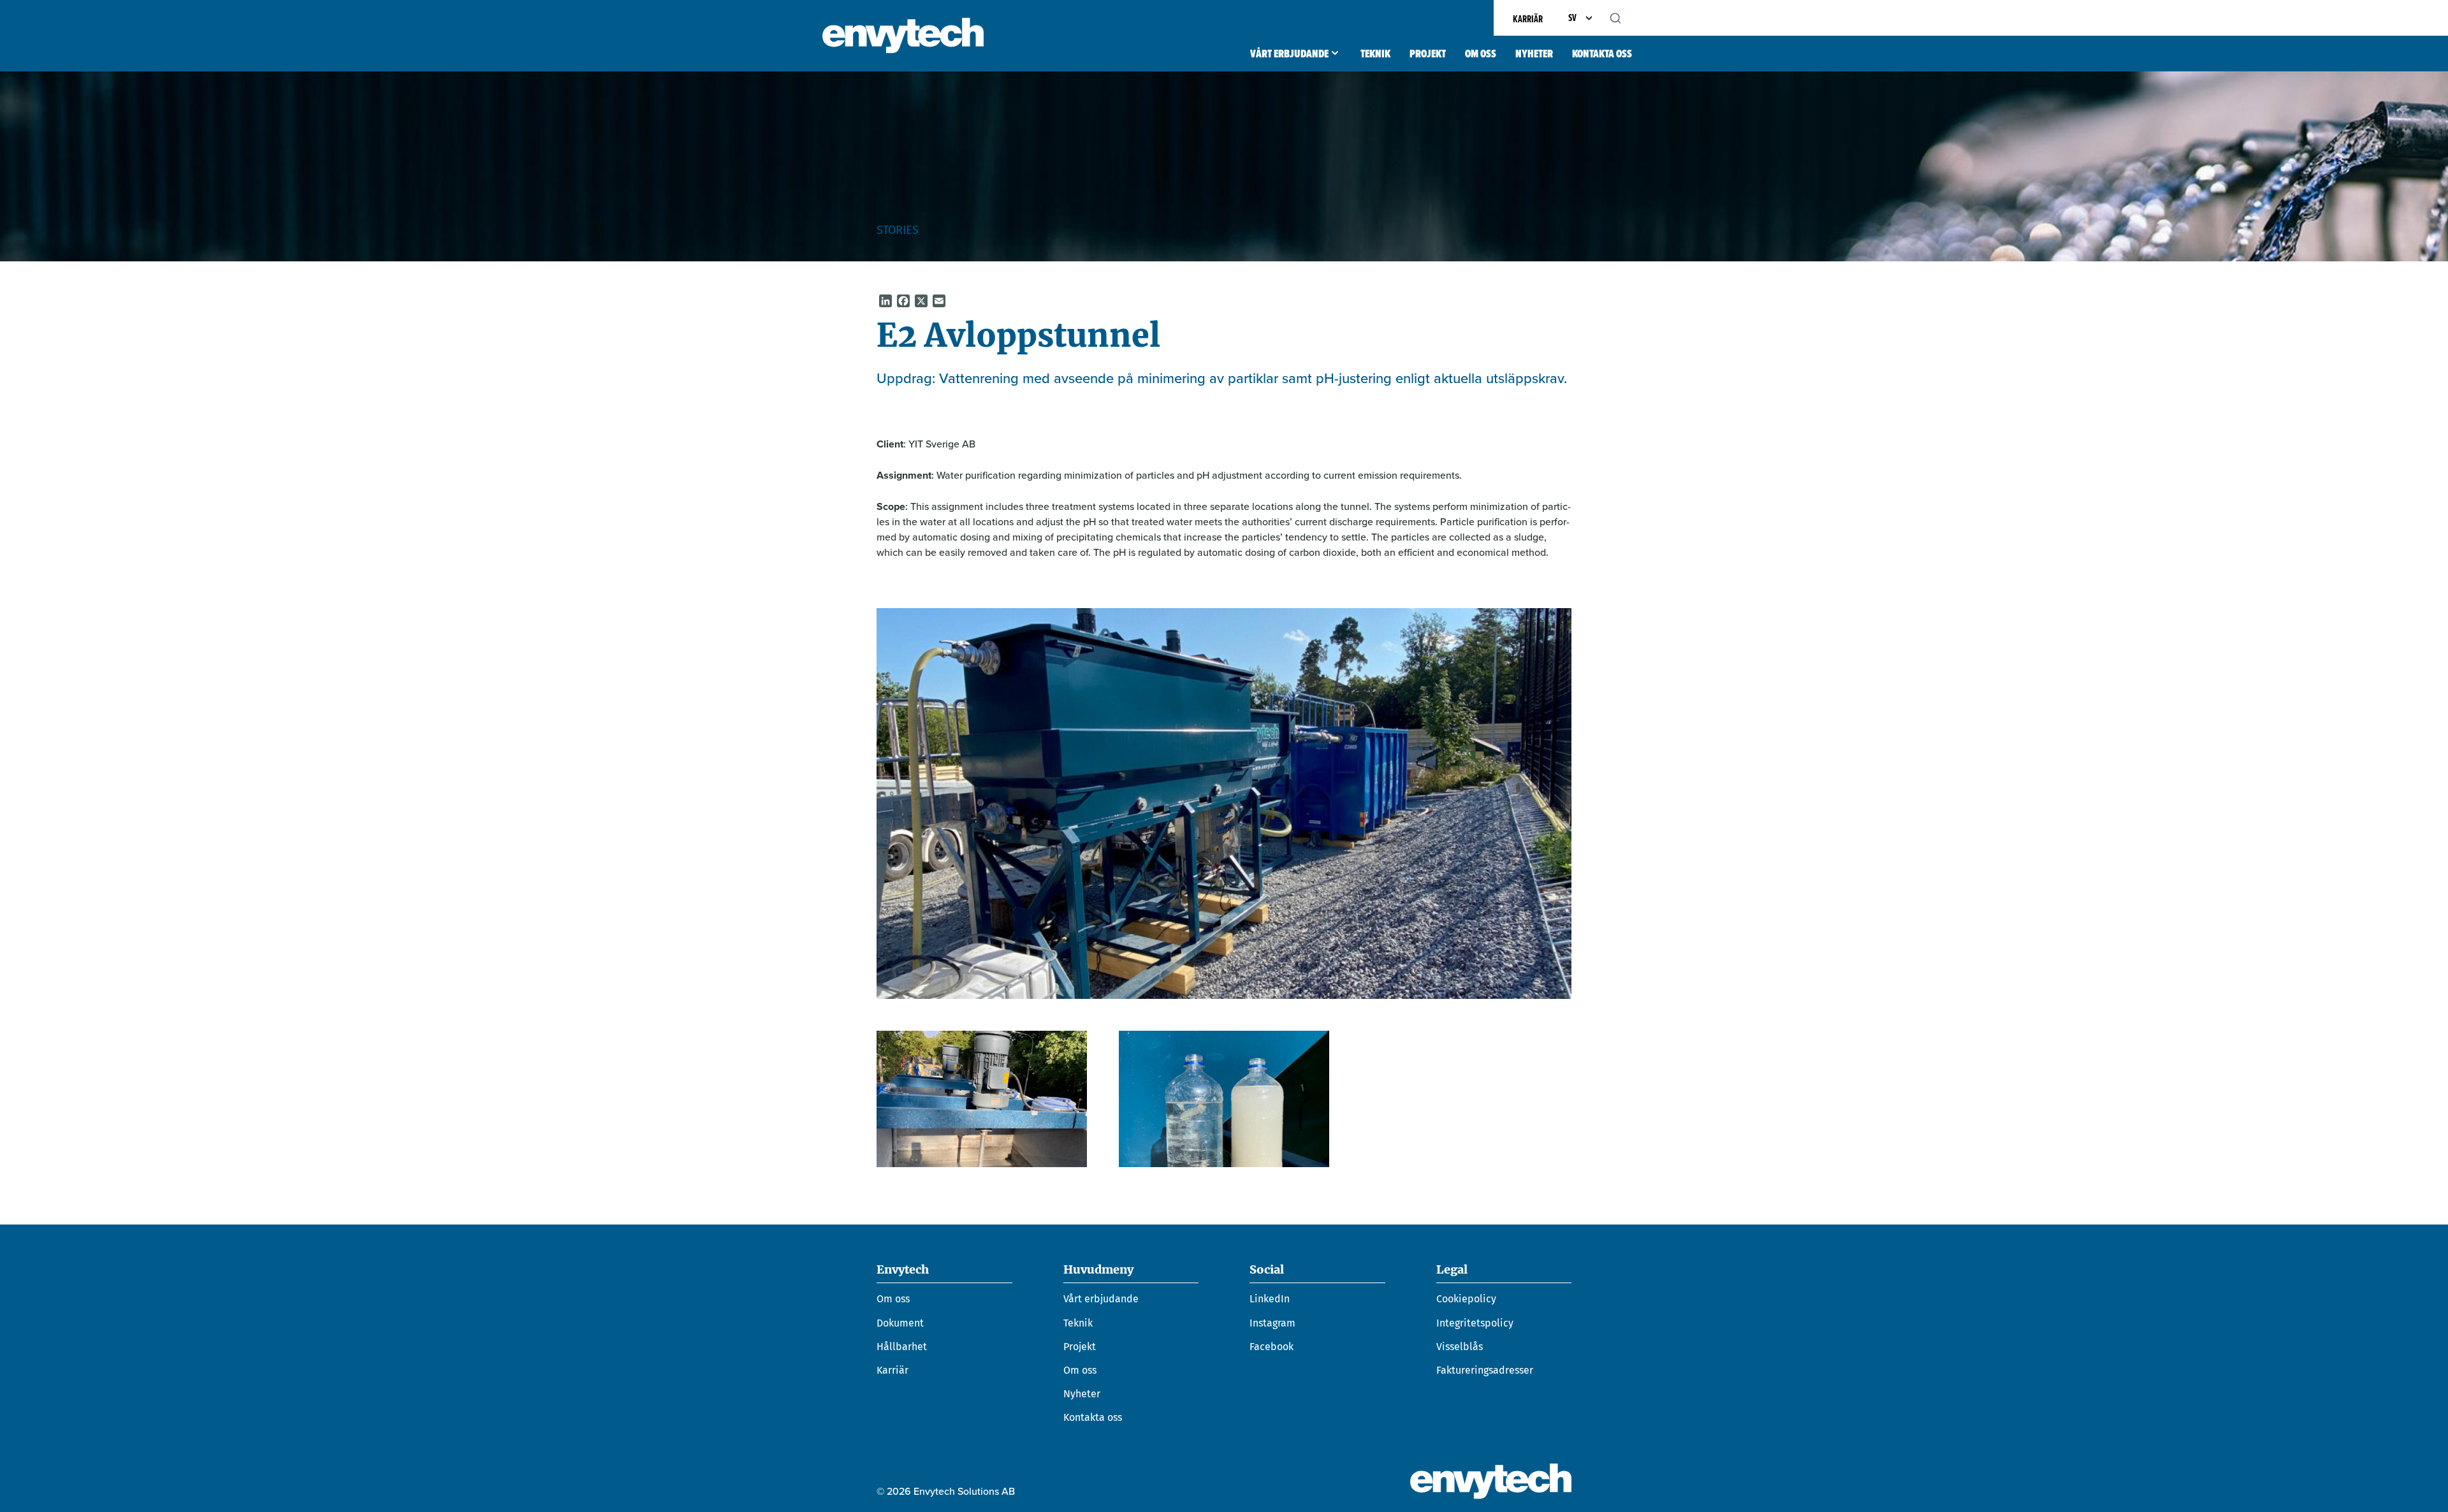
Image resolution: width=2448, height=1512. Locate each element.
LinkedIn (1270, 1299)
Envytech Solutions (903, 36)
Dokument (900, 1323)
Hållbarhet (902, 1347)
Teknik (1375, 54)
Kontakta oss (1602, 54)
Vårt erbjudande (1289, 54)
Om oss (1481, 54)
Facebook (1271, 1347)
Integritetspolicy (1475, 1323)
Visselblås (1460, 1347)
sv (1572, 18)
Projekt (1428, 54)
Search (1622, 18)
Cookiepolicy (1466, 1299)
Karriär (1528, 19)
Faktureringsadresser (1485, 1370)
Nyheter (1534, 54)
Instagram (1272, 1323)
